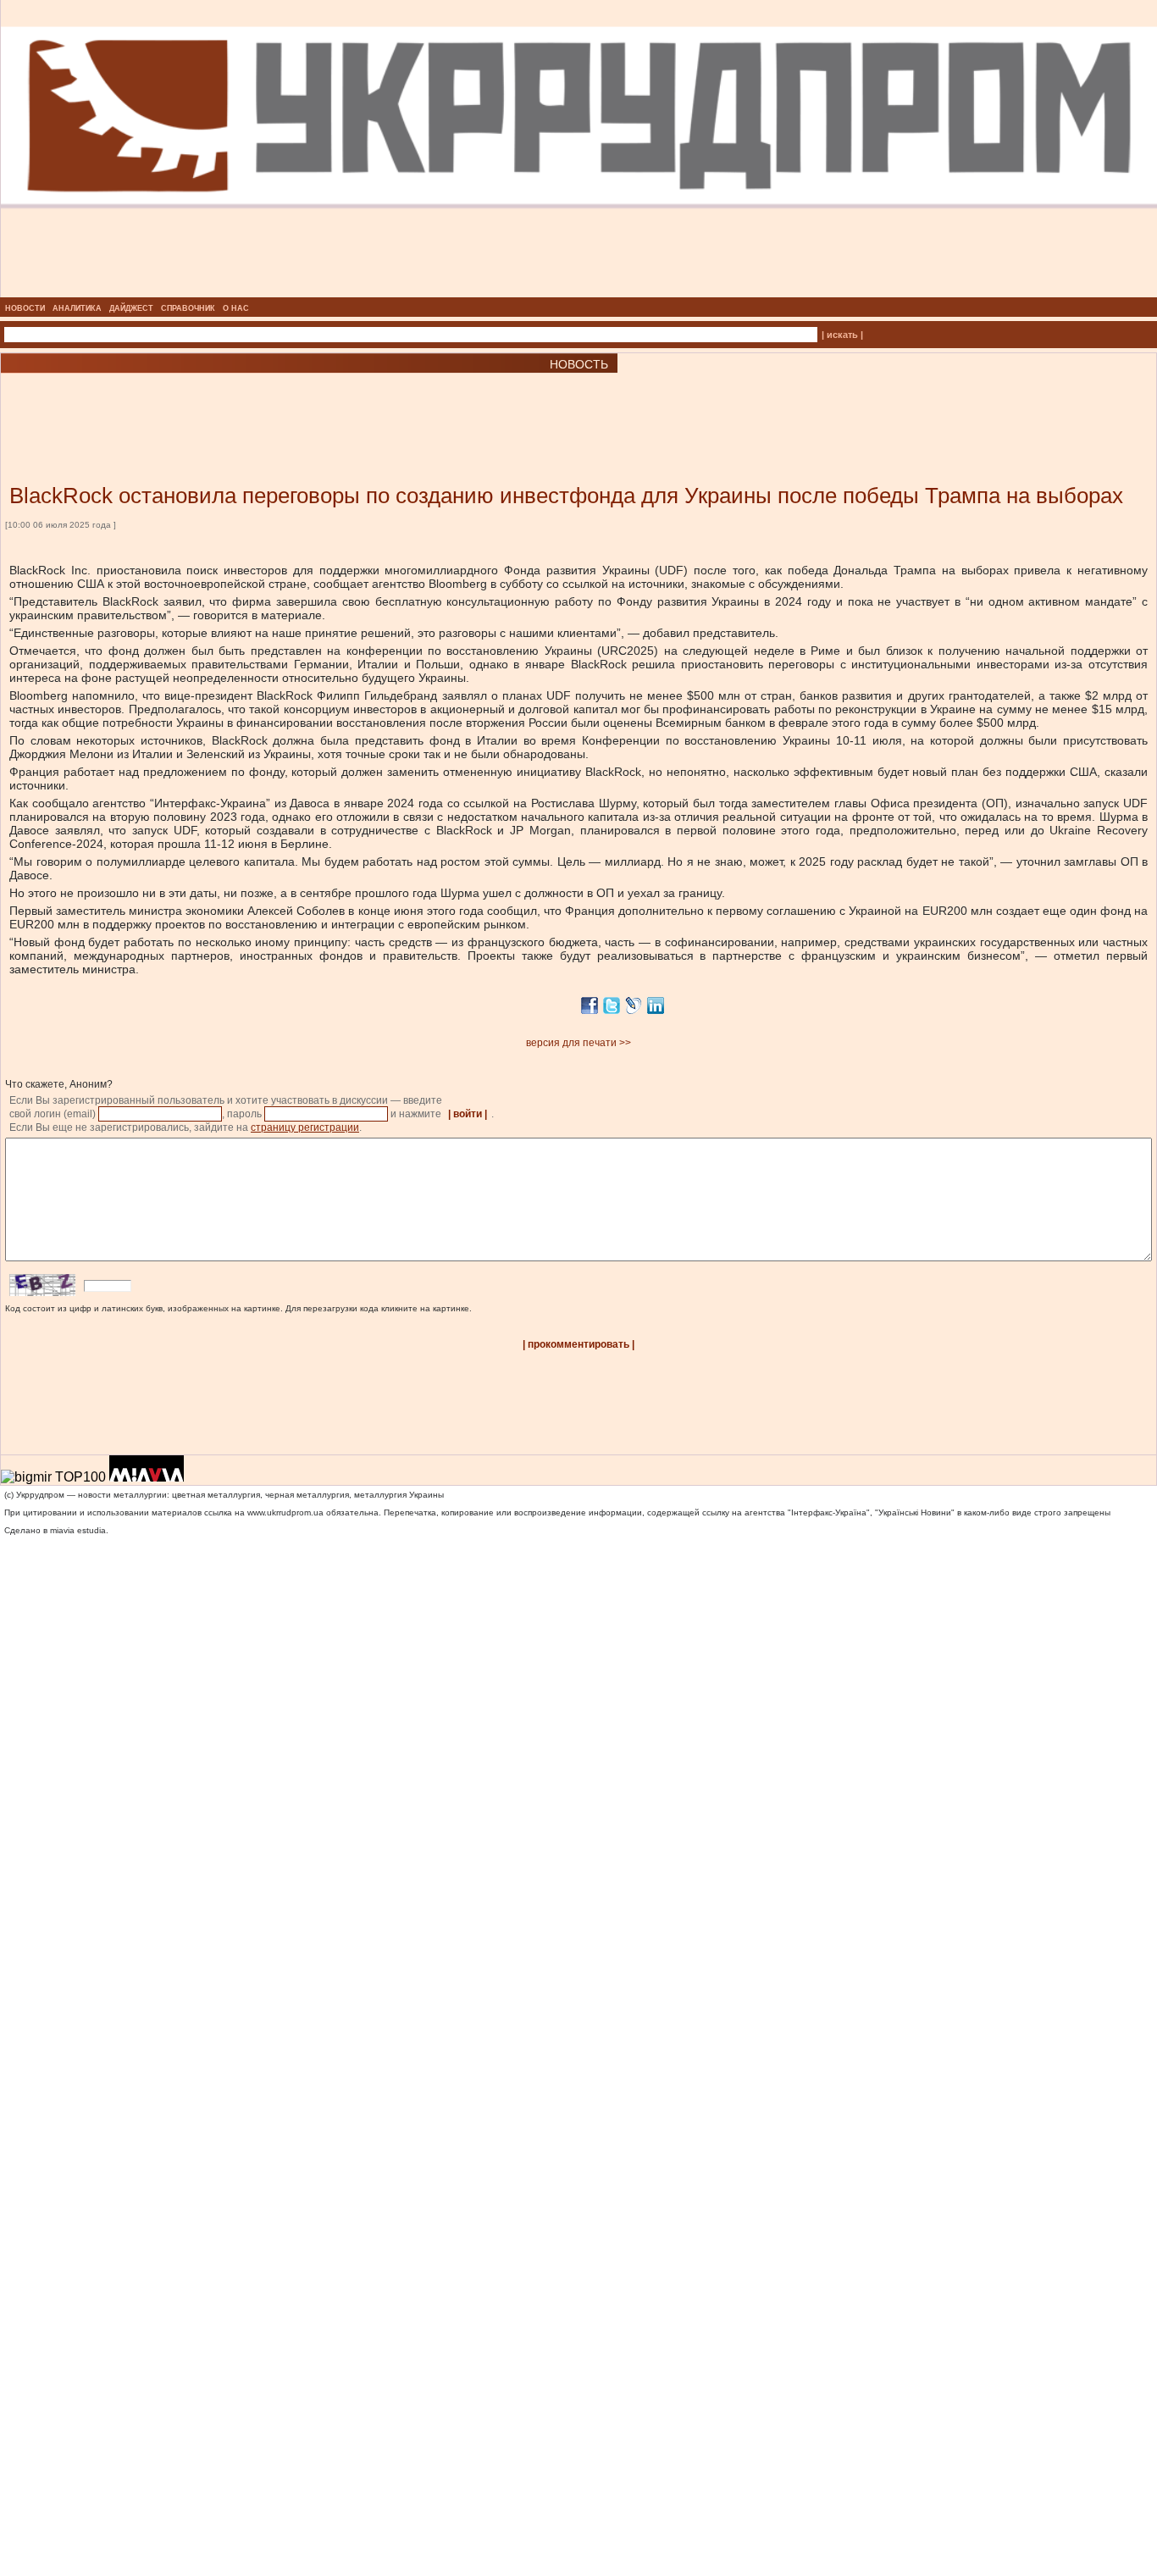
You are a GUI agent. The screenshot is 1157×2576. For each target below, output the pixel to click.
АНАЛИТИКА (77, 308)
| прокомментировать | (578, 1344)
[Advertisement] (203, 403)
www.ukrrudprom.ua (285, 1512)
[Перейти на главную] (579, 292)
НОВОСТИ (25, 308)
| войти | (468, 1114)
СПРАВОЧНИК (188, 308)
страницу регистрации (305, 1127)
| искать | (842, 335)
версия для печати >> (578, 1043)
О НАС (236, 308)
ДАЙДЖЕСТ (131, 308)
